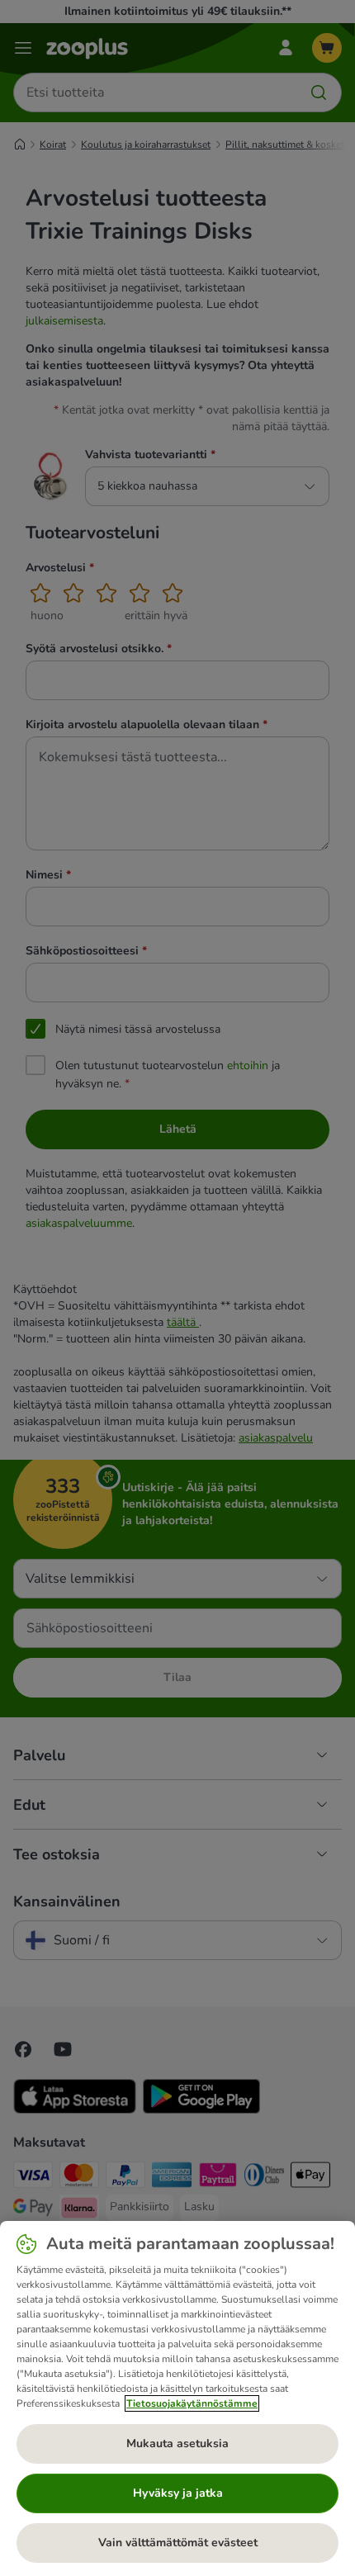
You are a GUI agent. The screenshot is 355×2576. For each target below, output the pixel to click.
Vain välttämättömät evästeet (178, 2543)
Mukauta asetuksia (177, 2443)
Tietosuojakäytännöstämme (192, 2403)
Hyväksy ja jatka (178, 2493)
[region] (177, 2398)
